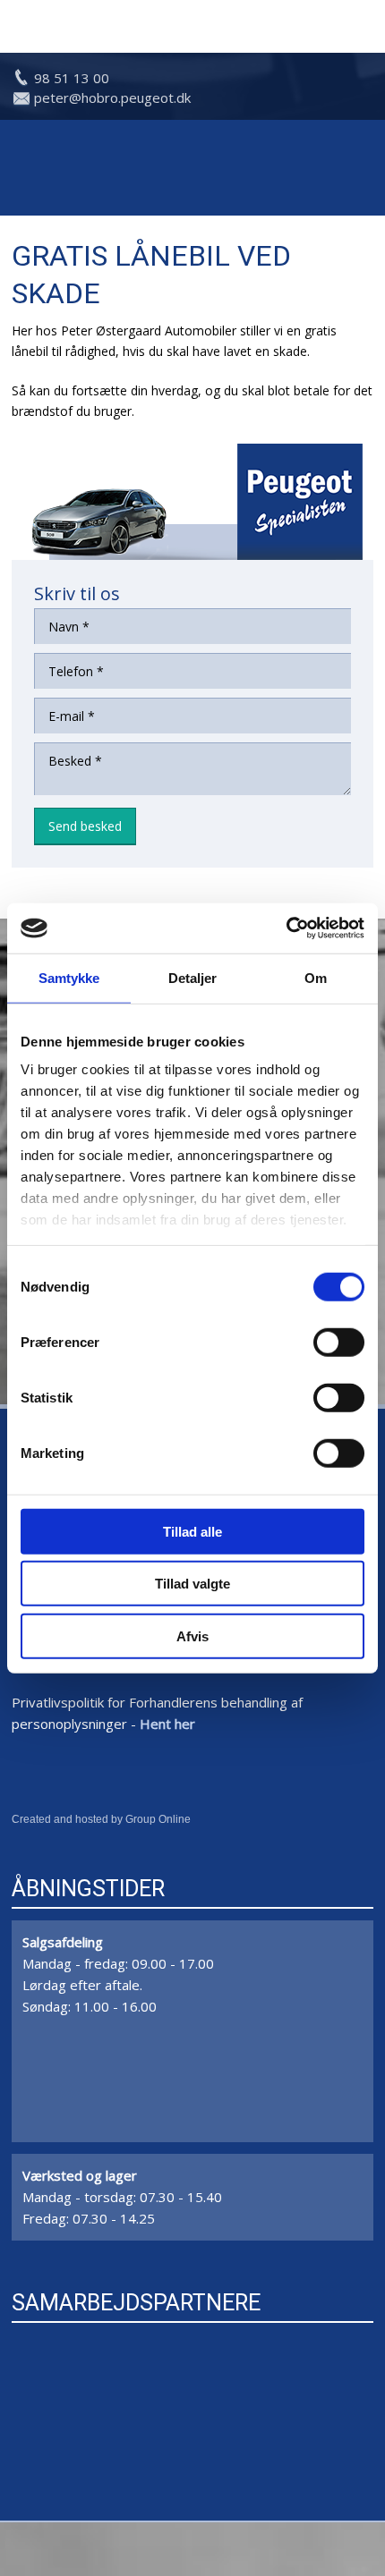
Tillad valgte (192, 1584)
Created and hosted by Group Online (101, 1819)
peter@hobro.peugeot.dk (112, 97)
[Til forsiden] (193, 168)
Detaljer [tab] (193, 977)
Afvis (192, 1635)
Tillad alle (192, 1531)
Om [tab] (316, 977)
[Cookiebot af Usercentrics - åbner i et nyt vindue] (286, 928)
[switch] (339, 1342)
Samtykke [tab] (69, 977)
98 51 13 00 (72, 78)
